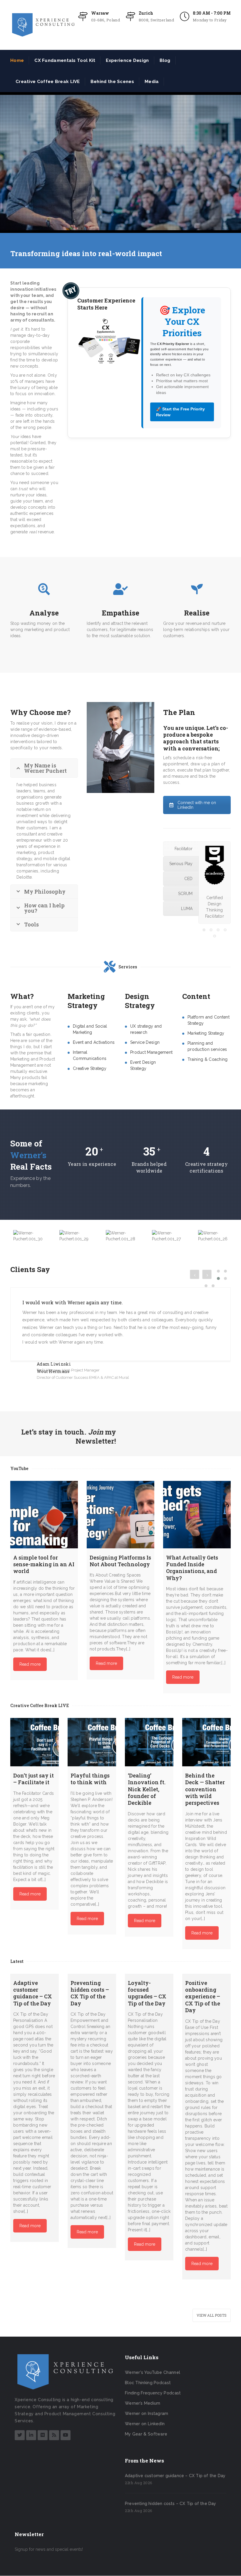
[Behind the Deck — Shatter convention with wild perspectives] (206, 1742)
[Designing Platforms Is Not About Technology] (120, 1515)
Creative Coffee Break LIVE (48, 82)
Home (17, 60)
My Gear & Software (146, 2434)
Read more (30, 1664)
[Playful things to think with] (92, 1742)
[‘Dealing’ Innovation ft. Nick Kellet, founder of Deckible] (149, 1742)
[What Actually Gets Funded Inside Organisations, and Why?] (197, 1515)
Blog (165, 60)
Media (152, 82)
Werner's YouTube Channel (153, 2372)
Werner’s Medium (143, 2403)
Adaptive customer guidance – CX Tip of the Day (175, 2476)
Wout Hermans (53, 1371)
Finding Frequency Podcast (153, 2393)
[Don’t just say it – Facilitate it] (35, 1742)
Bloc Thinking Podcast (148, 2383)
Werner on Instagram (147, 2413)
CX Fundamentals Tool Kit (65, 60)
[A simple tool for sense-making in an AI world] (44, 1515)
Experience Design (127, 60)
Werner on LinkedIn (145, 2424)
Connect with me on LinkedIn (197, 805)
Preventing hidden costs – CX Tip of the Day (171, 2504)
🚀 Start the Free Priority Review (180, 412)
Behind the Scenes (112, 82)
